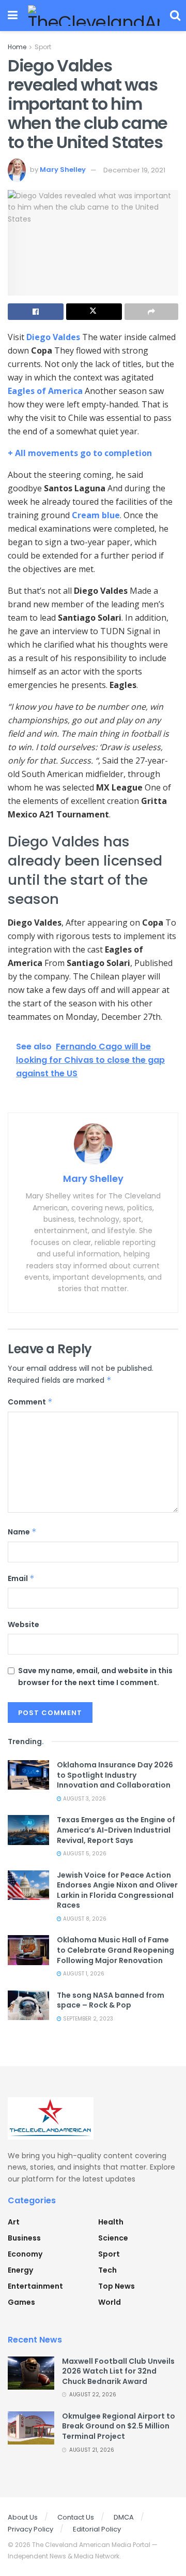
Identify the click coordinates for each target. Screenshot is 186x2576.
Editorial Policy (97, 2529)
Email (21, 1578)
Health (111, 2222)
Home (17, 47)
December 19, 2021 (134, 170)
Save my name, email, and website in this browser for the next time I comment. (95, 1676)
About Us (23, 2517)
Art (14, 2222)
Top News (117, 2286)
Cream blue (96, 515)
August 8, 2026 (84, 1919)
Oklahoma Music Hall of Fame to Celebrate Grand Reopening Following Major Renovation (115, 1950)
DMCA (124, 2517)
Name (22, 1532)
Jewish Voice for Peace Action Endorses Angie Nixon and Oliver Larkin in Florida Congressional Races (117, 1890)
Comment (30, 1402)
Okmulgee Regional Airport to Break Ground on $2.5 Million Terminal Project (119, 2426)
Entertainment (35, 2286)
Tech (107, 2270)
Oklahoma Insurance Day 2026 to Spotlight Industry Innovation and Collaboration (115, 1775)
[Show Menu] (13, 16)
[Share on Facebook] (36, 312)
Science (113, 2238)
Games (21, 2302)
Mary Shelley (63, 170)
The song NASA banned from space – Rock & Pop (111, 2000)
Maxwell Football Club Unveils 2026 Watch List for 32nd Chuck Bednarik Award (118, 2371)
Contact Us (76, 2517)
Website (24, 1624)
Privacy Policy (30, 2529)
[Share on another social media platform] (151, 312)
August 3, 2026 (84, 1799)
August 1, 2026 (83, 1974)
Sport (43, 47)
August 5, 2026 (84, 1854)
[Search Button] (175, 16)
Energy (20, 2270)
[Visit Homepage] (94, 16)
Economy (25, 2254)
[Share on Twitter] (94, 312)
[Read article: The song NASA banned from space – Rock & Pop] (28, 2005)
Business (24, 2238)
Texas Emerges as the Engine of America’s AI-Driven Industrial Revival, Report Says (116, 1830)
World (110, 2302)
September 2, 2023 (87, 2019)
